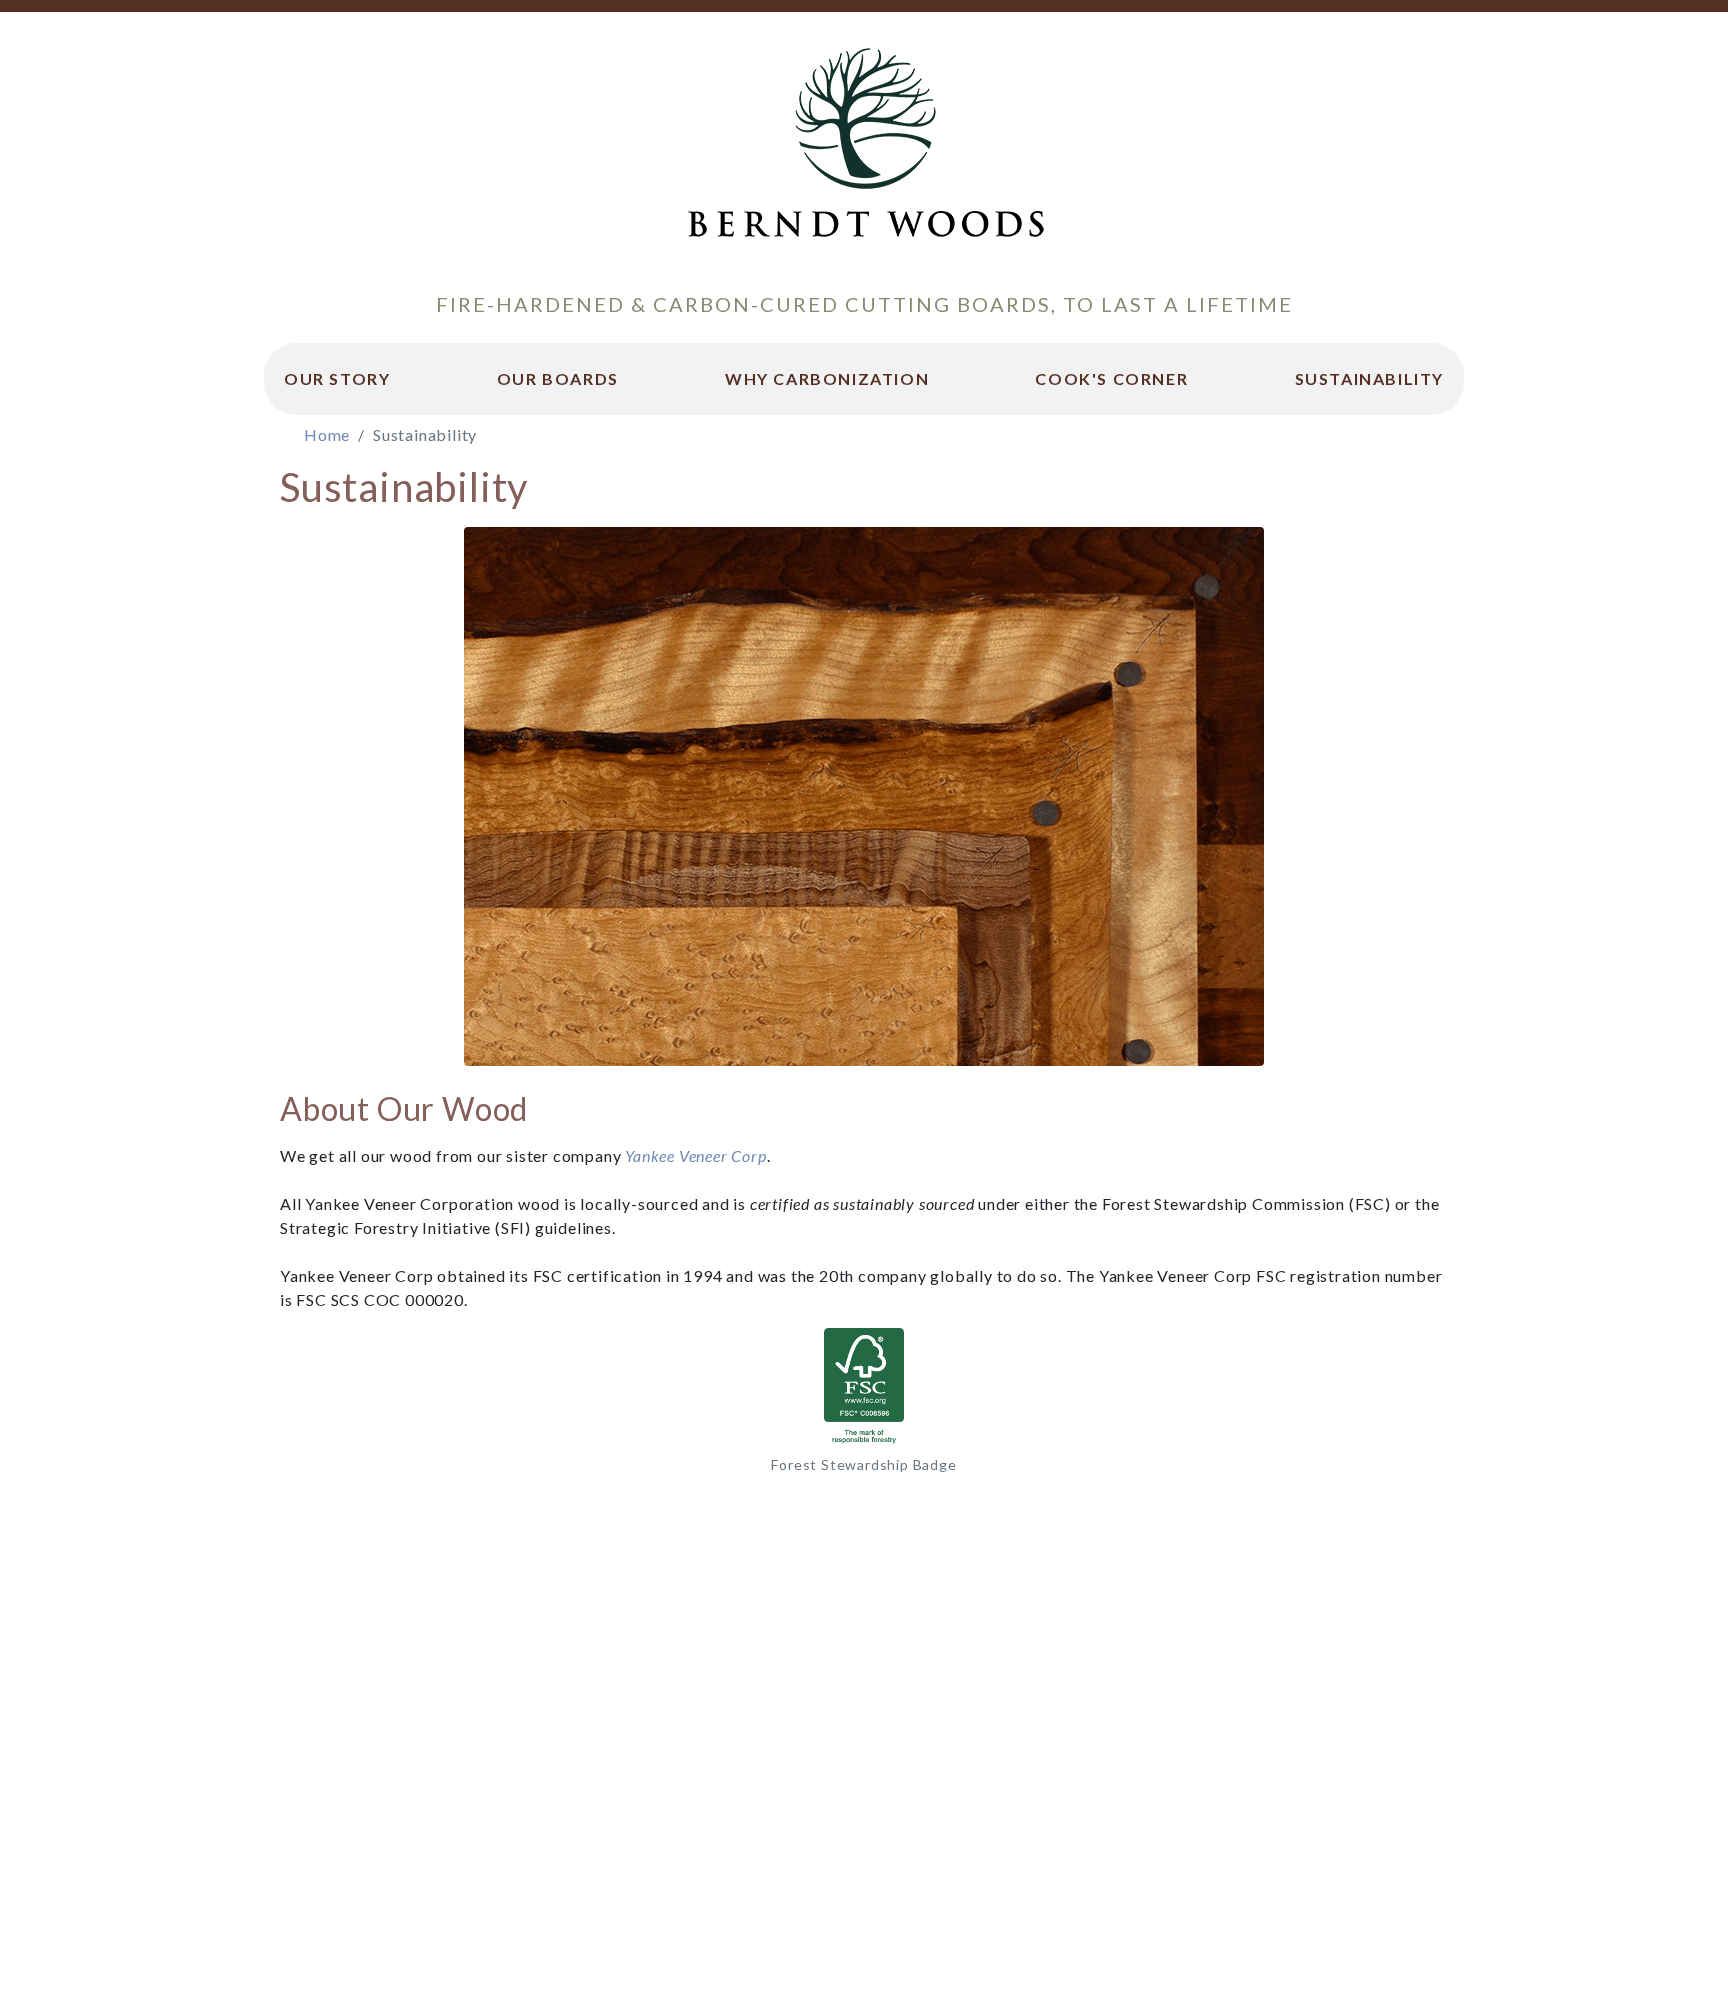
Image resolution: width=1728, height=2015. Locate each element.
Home (327, 434)
